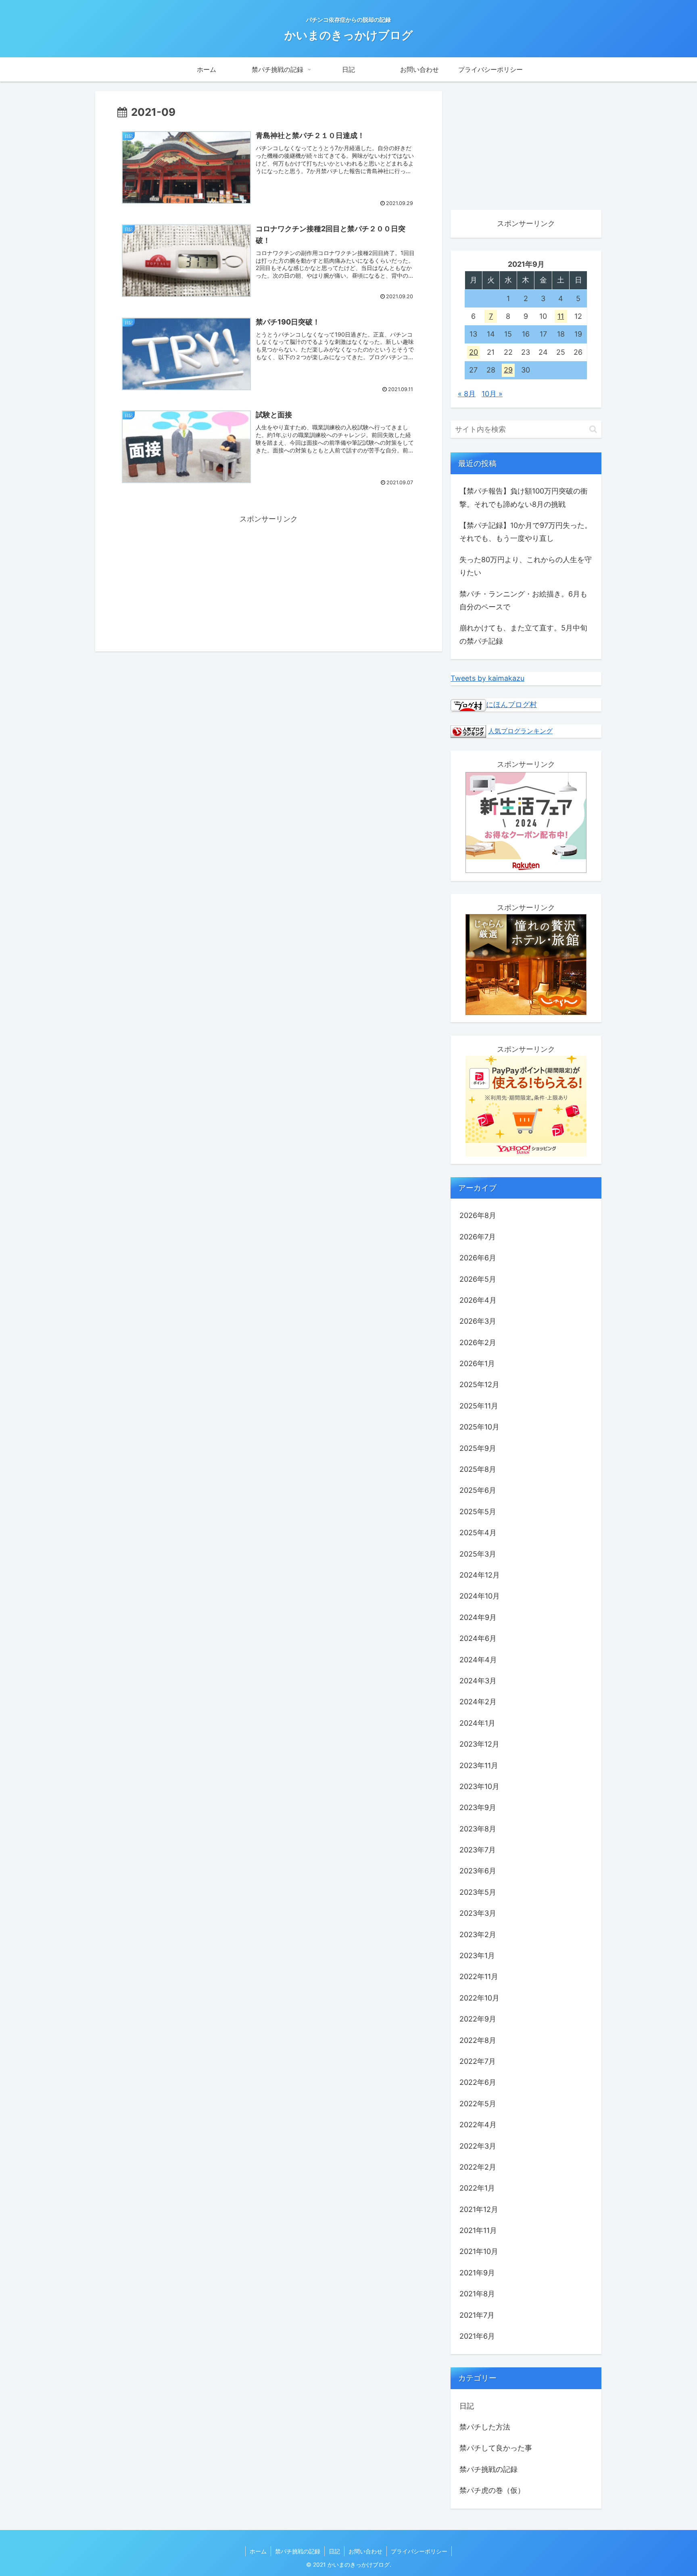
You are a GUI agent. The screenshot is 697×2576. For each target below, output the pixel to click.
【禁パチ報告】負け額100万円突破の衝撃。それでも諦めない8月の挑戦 (524, 497)
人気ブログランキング (520, 731)
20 (474, 352)
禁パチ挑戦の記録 (298, 2551)
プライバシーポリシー (419, 2551)
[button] (593, 429)
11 (561, 316)
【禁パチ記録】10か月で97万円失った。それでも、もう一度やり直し (526, 532)
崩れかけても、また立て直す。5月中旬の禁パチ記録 (523, 634)
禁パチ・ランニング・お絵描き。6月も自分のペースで (523, 600)
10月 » (492, 394)
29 (508, 370)
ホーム (258, 2551)
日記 (334, 2551)
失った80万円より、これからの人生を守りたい (526, 566)
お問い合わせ (365, 2551)
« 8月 (467, 394)
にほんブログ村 (511, 704)
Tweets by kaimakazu (487, 678)
